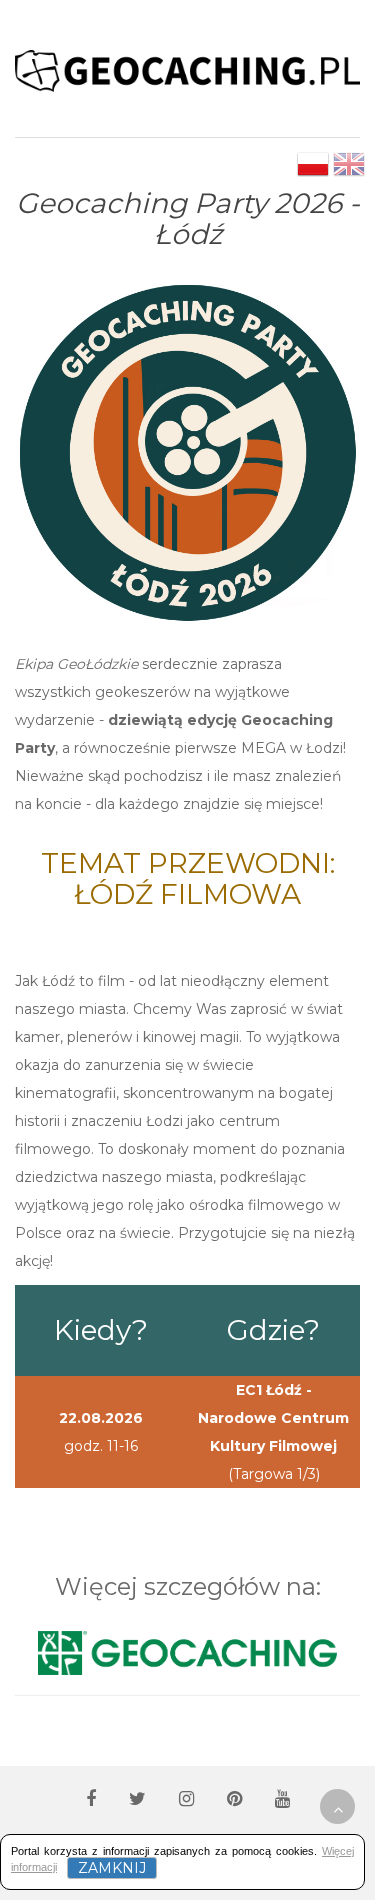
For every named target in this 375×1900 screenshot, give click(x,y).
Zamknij (112, 1868)
